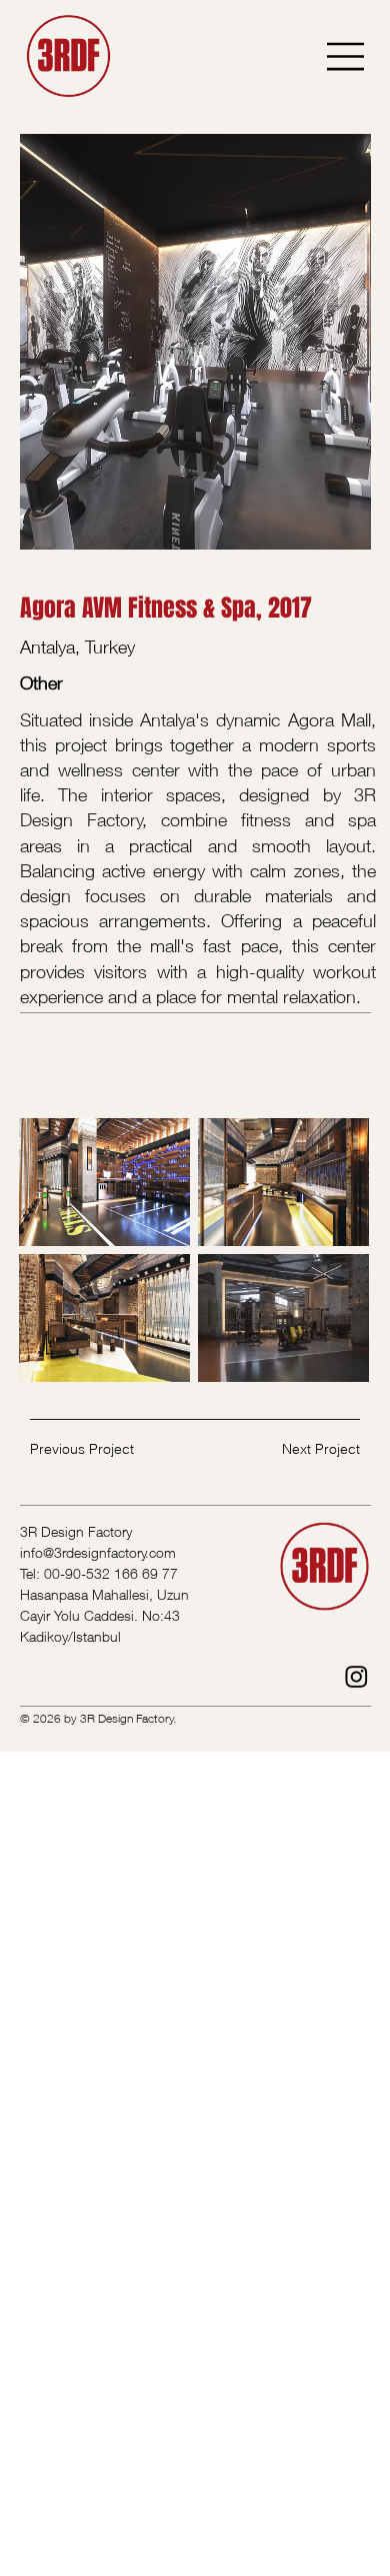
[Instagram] (356, 1676)
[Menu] (347, 56)
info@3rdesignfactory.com (98, 1552)
